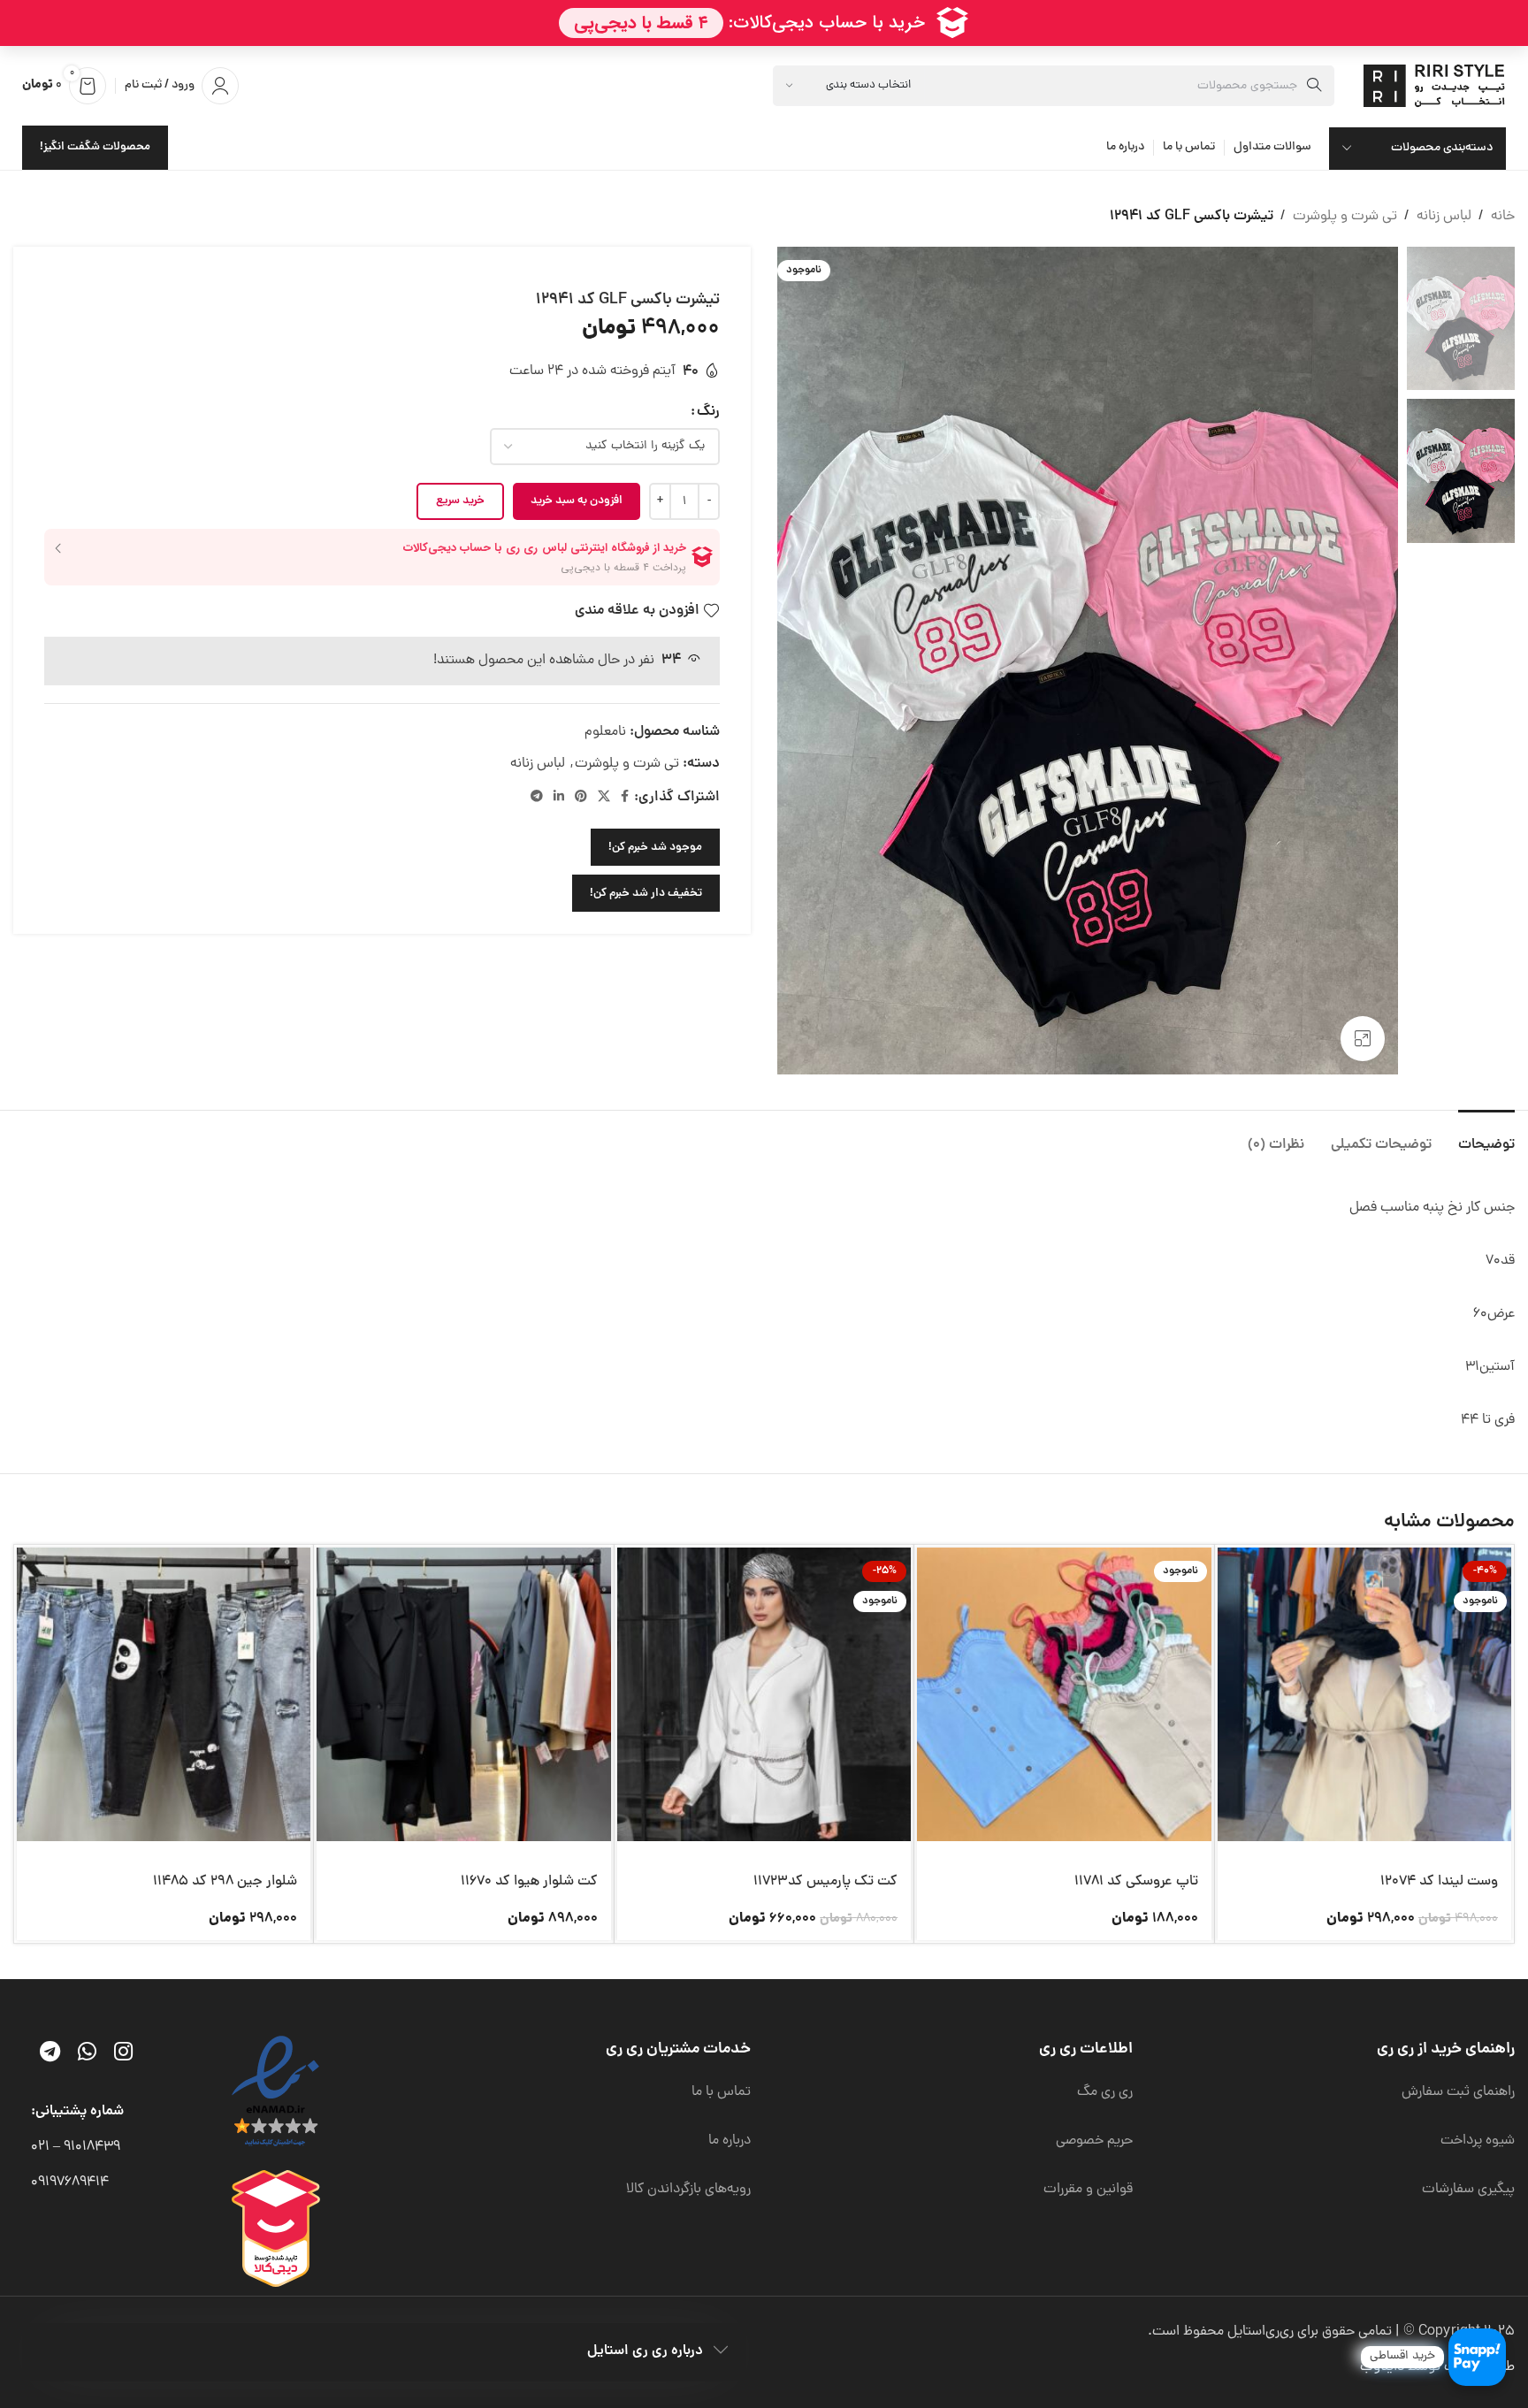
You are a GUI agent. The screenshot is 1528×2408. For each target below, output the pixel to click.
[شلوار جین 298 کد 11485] (164, 1694)
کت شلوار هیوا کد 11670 (529, 1882)
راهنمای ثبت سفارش (1458, 2092)
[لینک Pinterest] (581, 798)
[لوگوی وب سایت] (1437, 87)
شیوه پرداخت (1478, 2141)
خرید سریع (460, 501)
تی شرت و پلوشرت (1345, 217)
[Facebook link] (625, 798)
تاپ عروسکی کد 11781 (1136, 1882)
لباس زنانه (1444, 217)
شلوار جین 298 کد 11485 (225, 1882)
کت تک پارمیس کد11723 (825, 1882)
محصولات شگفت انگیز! (95, 147)
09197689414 (70, 2182)
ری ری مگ (1105, 2092)
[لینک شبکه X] (604, 798)
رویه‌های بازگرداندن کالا (688, 2190)
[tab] (1486, 1137)
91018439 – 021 (76, 2147)
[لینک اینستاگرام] (123, 2054)
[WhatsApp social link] (87, 2054)
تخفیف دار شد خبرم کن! (646, 894)
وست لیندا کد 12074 (1439, 1882)
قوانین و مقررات (1088, 2190)
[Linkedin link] (559, 798)
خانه (1503, 217)
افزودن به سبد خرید (577, 501)
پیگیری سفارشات (1468, 2190)
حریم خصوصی (1094, 2141)
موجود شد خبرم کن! (655, 848)
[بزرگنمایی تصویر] (1363, 1038)
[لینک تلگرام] (537, 798)
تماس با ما (721, 2092)
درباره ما (730, 2141)
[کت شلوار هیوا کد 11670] (463, 1694)
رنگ (708, 412)
